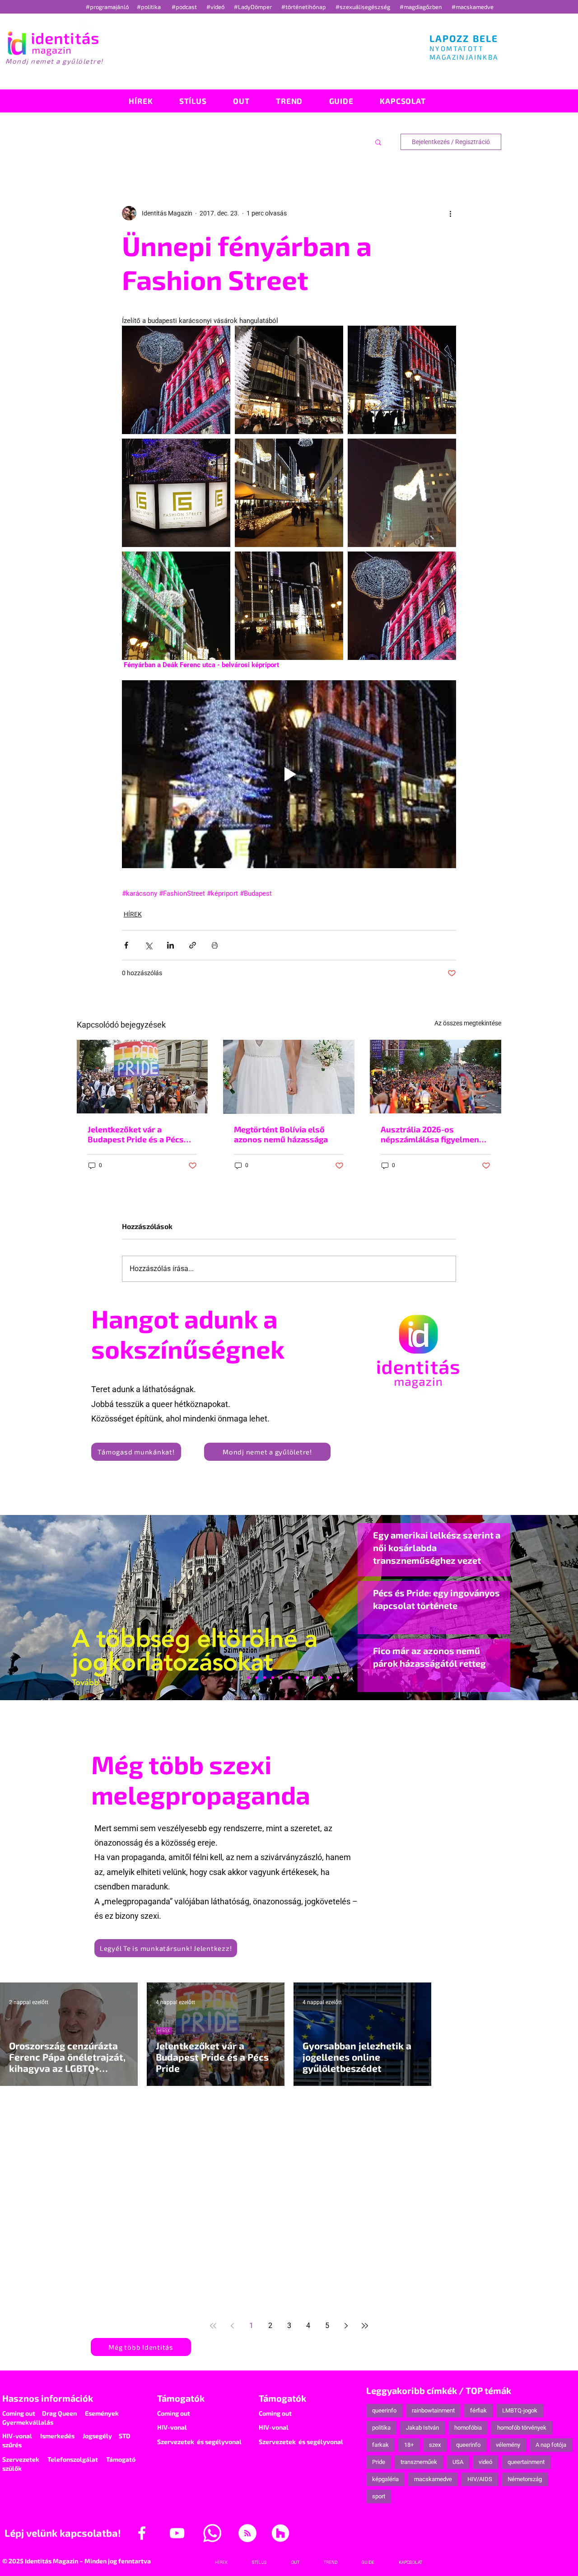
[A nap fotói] (289, 1678)
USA (458, 2462)
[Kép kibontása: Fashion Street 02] (176, 493)
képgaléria (385, 2479)
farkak (380, 2445)
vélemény (508, 2445)
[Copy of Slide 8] (338, 1678)
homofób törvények (522, 2428)
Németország (525, 2479)
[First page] (213, 2326)
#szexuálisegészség (364, 7)
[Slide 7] (248, 1678)
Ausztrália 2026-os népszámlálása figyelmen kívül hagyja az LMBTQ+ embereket (430, 1134)
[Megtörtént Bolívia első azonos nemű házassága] (289, 1077)
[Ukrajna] (265, 1678)
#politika (149, 7)
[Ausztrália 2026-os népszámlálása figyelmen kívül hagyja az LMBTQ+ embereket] (436, 1077)
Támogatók (181, 2398)
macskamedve (433, 2479)
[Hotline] (256, 1678)
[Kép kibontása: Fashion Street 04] (402, 493)
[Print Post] (215, 945)
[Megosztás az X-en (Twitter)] (148, 945)
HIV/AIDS (480, 2479)
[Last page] (365, 2326)
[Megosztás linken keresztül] (193, 945)
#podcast (185, 7)
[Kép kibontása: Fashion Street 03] (176, 606)
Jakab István (422, 2428)
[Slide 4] (322, 1678)
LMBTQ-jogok (520, 2410)
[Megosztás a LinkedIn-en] (170, 945)
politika (381, 2428)
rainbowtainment (433, 2410)
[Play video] (289, 774)
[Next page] (346, 2326)
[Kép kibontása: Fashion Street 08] (176, 380)
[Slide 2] (313, 1678)
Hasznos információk (48, 2398)
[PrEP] (273, 1678)
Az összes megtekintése (468, 1023)
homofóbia (468, 2428)
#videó (216, 7)
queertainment (526, 2462)
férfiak (478, 2410)
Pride (379, 2462)
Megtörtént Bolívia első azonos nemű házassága (281, 1134)
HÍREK (133, 914)
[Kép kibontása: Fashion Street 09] (402, 606)
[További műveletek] (451, 213)
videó (485, 2462)
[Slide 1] (240, 1678)
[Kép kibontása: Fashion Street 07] (289, 380)
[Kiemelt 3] (297, 1678)
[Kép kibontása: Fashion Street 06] (402, 380)
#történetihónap (305, 7)
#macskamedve (473, 7)
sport (379, 2496)
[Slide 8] (281, 1678)
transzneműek (419, 2462)
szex (435, 2445)
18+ (409, 2445)
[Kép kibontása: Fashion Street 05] (289, 493)
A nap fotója (551, 2445)
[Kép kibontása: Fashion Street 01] (289, 606)
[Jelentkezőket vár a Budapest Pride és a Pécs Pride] (142, 1077)
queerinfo (384, 2410)
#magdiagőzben (421, 7)
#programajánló (109, 7)
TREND (311, 2143)
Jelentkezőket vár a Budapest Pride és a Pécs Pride (136, 1134)
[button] (378, 142)
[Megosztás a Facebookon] (126, 945)
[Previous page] (232, 2326)
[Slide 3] (305, 1678)
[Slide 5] (330, 1678)
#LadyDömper (254, 7)
